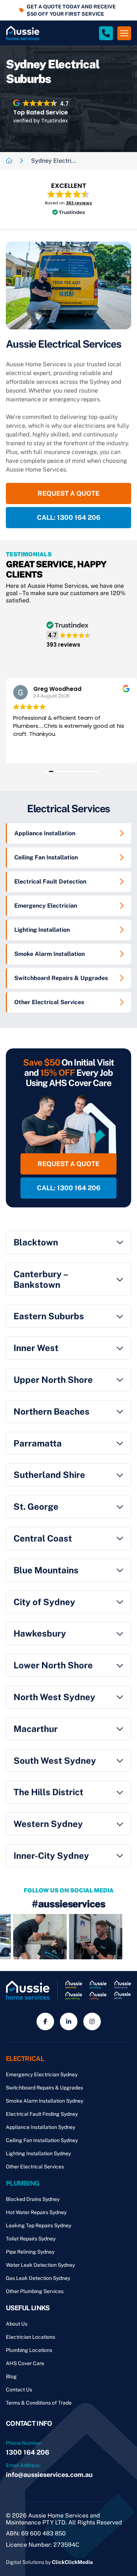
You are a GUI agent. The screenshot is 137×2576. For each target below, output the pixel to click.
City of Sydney (44, 1602)
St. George (36, 1506)
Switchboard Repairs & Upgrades (61, 978)
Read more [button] (27, 752)
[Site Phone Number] (106, 33)
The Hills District (48, 1792)
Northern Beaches (52, 1411)
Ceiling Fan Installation (46, 857)
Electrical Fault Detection (50, 882)
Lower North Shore (53, 1665)
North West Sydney (54, 1697)
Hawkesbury (40, 1633)
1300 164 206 (28, 2452)
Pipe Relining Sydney (30, 2252)
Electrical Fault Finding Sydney (42, 2114)
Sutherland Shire (49, 1475)
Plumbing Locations (29, 2350)
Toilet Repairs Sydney (31, 2239)
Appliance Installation (45, 833)
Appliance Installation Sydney (41, 2127)
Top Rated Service (41, 112)
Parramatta (38, 1443)
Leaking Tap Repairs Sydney (39, 2225)
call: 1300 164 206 (69, 517)
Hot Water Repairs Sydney (36, 2212)
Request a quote (68, 493)
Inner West (36, 1348)
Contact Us (19, 2390)
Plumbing (23, 2183)
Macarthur (36, 1729)
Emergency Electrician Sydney (42, 2074)
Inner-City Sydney (51, 1856)
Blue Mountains (46, 1570)
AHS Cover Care (25, 2363)
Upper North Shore (53, 1380)
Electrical (25, 2059)
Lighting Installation (42, 930)
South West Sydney (55, 1760)
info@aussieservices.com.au (49, 2475)
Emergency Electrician (46, 906)
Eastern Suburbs (49, 1316)
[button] (68, 200)
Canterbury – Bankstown (41, 1279)
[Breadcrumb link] (9, 161)
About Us (17, 2324)
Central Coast (43, 1538)
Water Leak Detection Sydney (40, 2265)
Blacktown (36, 1242)
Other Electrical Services (49, 1002)
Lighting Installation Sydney (38, 2153)
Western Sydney (48, 1824)
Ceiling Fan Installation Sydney (42, 2140)
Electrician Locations (31, 2337)
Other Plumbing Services (35, 2291)
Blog (11, 2376)
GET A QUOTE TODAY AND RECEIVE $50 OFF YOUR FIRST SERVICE (71, 10)
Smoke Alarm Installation (50, 954)
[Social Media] (45, 2021)
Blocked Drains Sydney (33, 2199)
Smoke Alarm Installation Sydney (45, 2101)
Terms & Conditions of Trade (39, 2403)
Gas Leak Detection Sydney (38, 2278)
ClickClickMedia (72, 2562)
